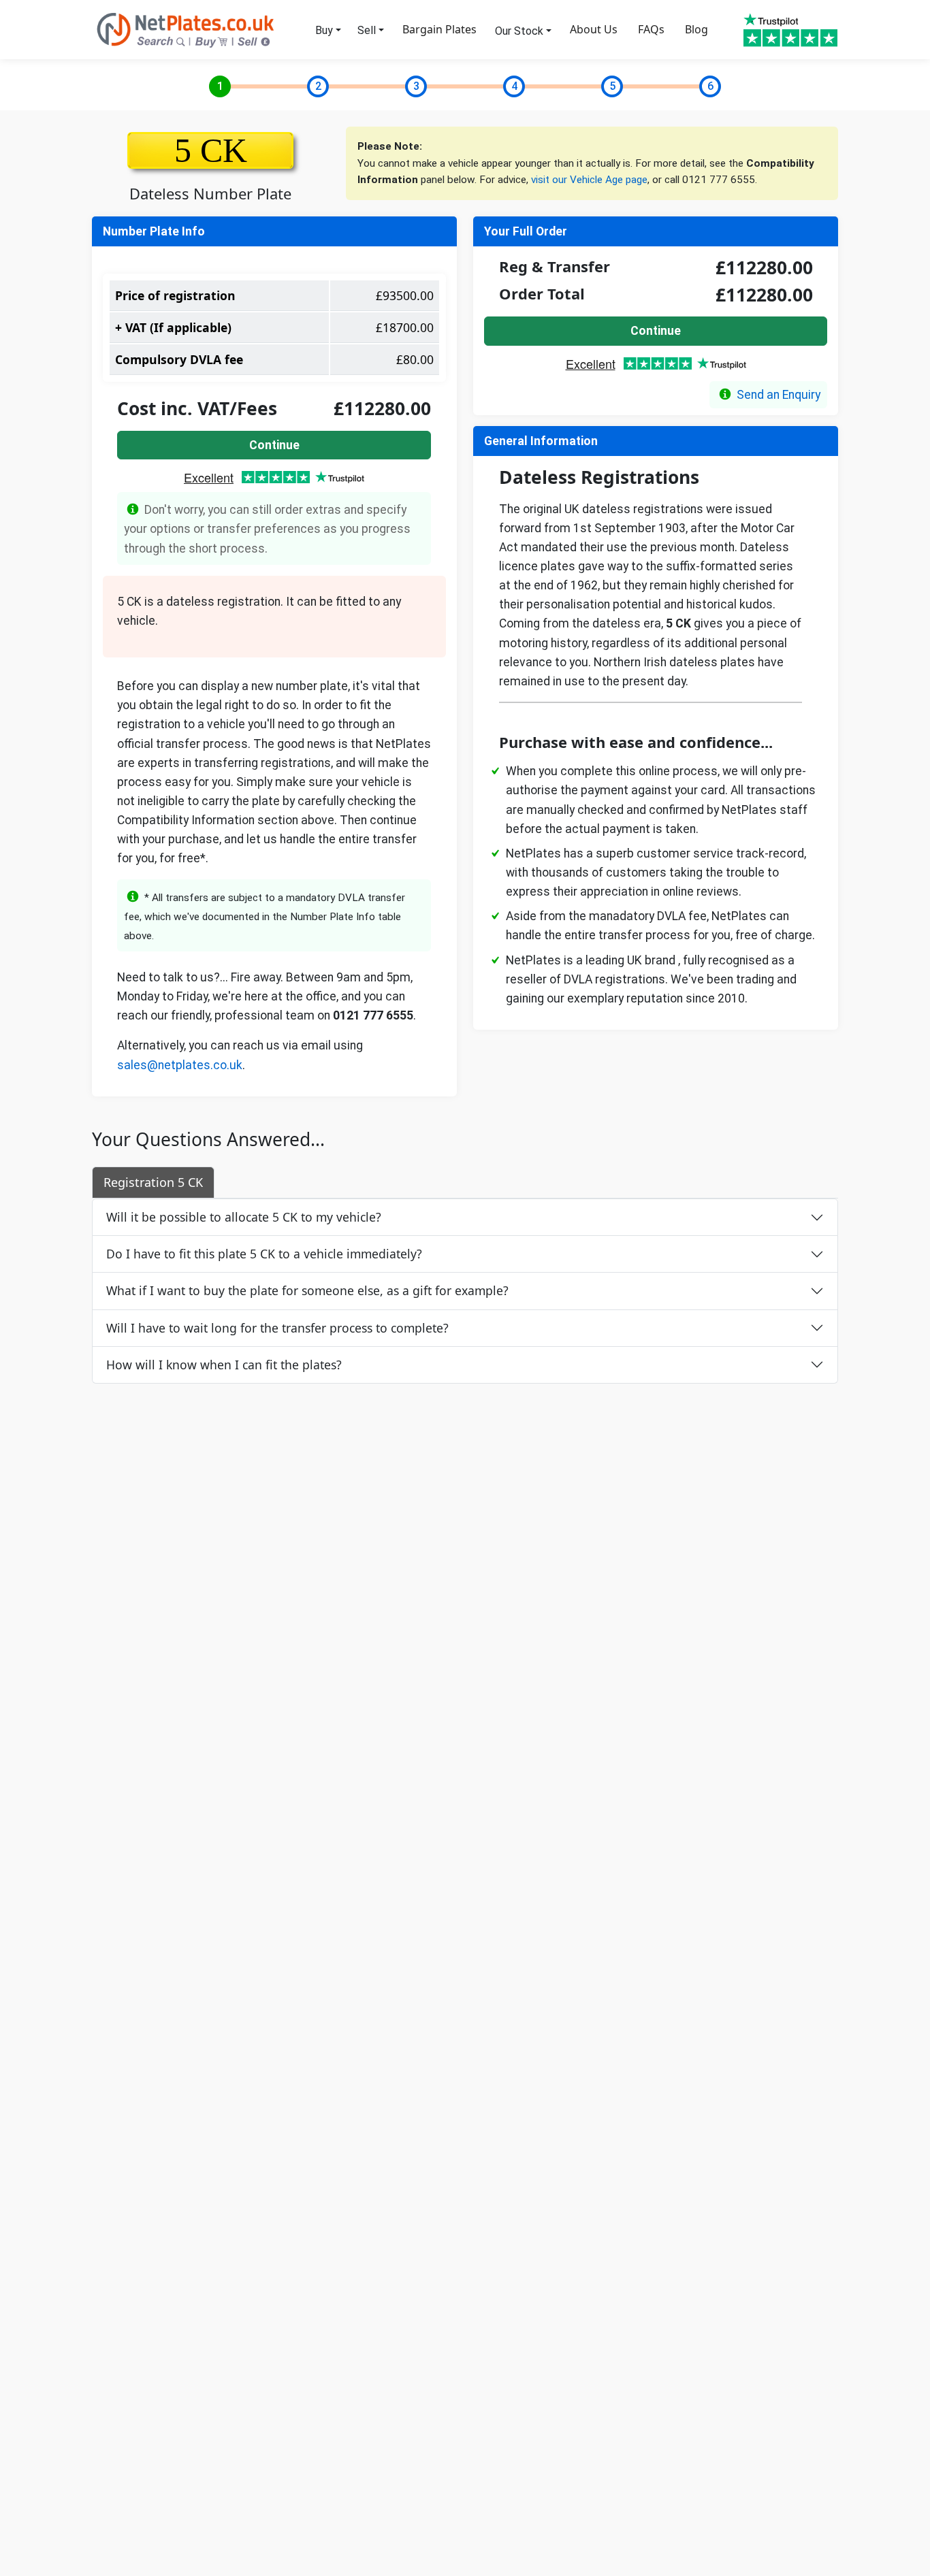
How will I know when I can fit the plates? (224, 1365)
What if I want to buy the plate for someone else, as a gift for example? (307, 1290)
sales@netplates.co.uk (180, 1065)
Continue (274, 445)
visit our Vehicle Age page (589, 180)
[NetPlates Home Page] (186, 29)
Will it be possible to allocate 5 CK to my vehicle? (244, 1217)
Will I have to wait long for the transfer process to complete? (277, 1328)
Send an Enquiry (779, 395)
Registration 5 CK (153, 1182)
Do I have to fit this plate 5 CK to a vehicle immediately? (264, 1254)
